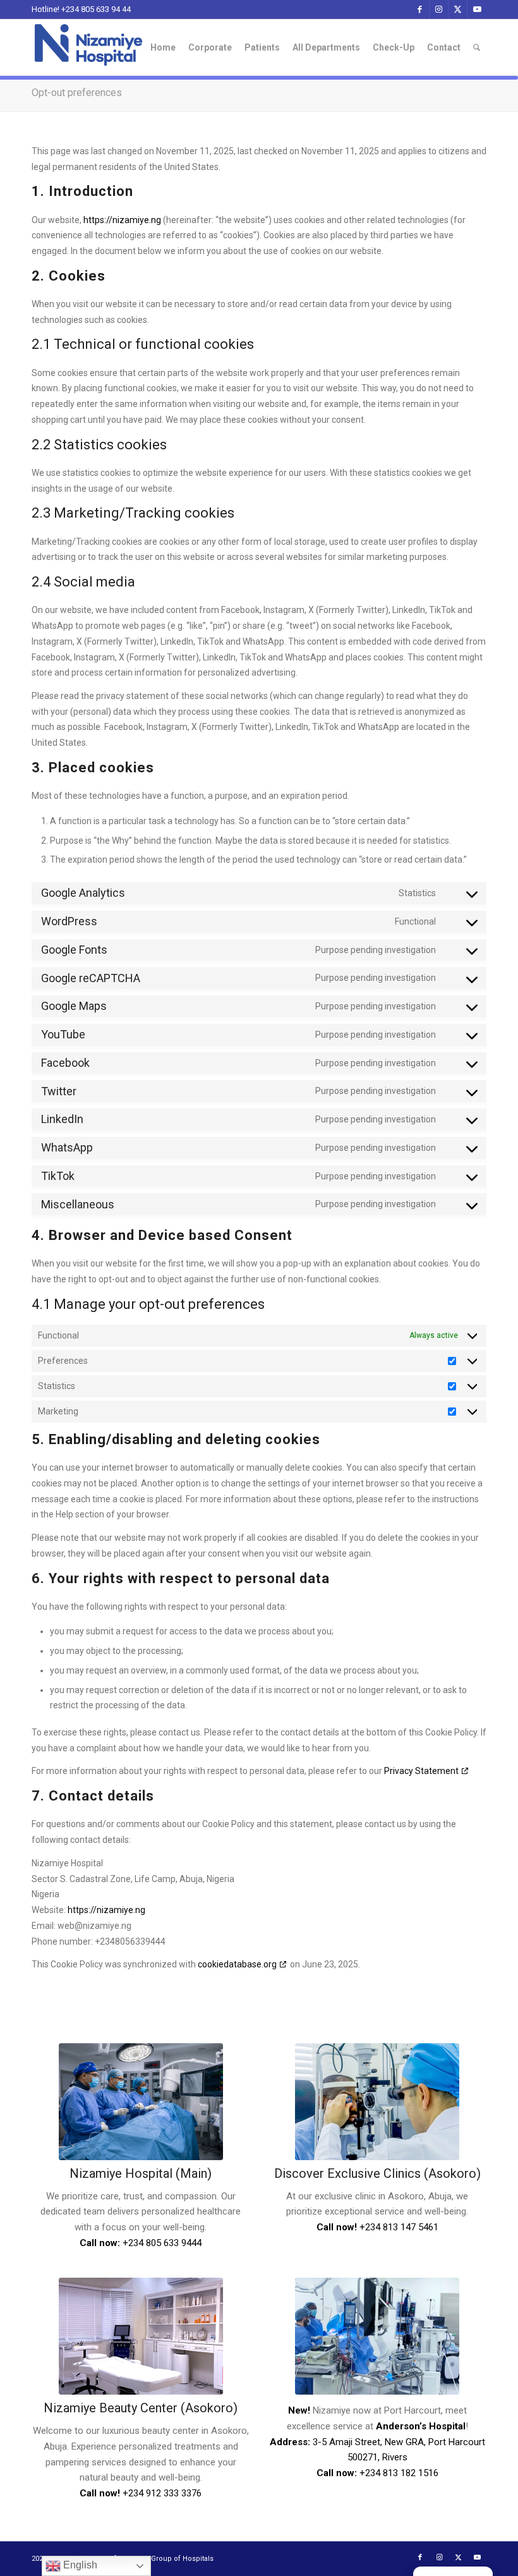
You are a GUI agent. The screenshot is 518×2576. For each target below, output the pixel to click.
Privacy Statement (421, 1771)
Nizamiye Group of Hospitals (166, 2559)
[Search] (477, 47)
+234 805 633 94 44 (96, 9)
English (79, 2565)
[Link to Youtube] (477, 9)
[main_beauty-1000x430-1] (141, 2336)
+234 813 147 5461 (399, 2227)
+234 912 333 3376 (162, 2493)
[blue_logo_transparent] (88, 47)
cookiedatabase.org (237, 1964)
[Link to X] (458, 9)
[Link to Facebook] (420, 9)
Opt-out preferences (77, 93)
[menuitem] (163, 47)
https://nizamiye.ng (122, 220)
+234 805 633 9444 (162, 2243)
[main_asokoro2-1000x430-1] (377, 2102)
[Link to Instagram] (439, 9)
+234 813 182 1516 (399, 2473)
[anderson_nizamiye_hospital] (377, 2336)
